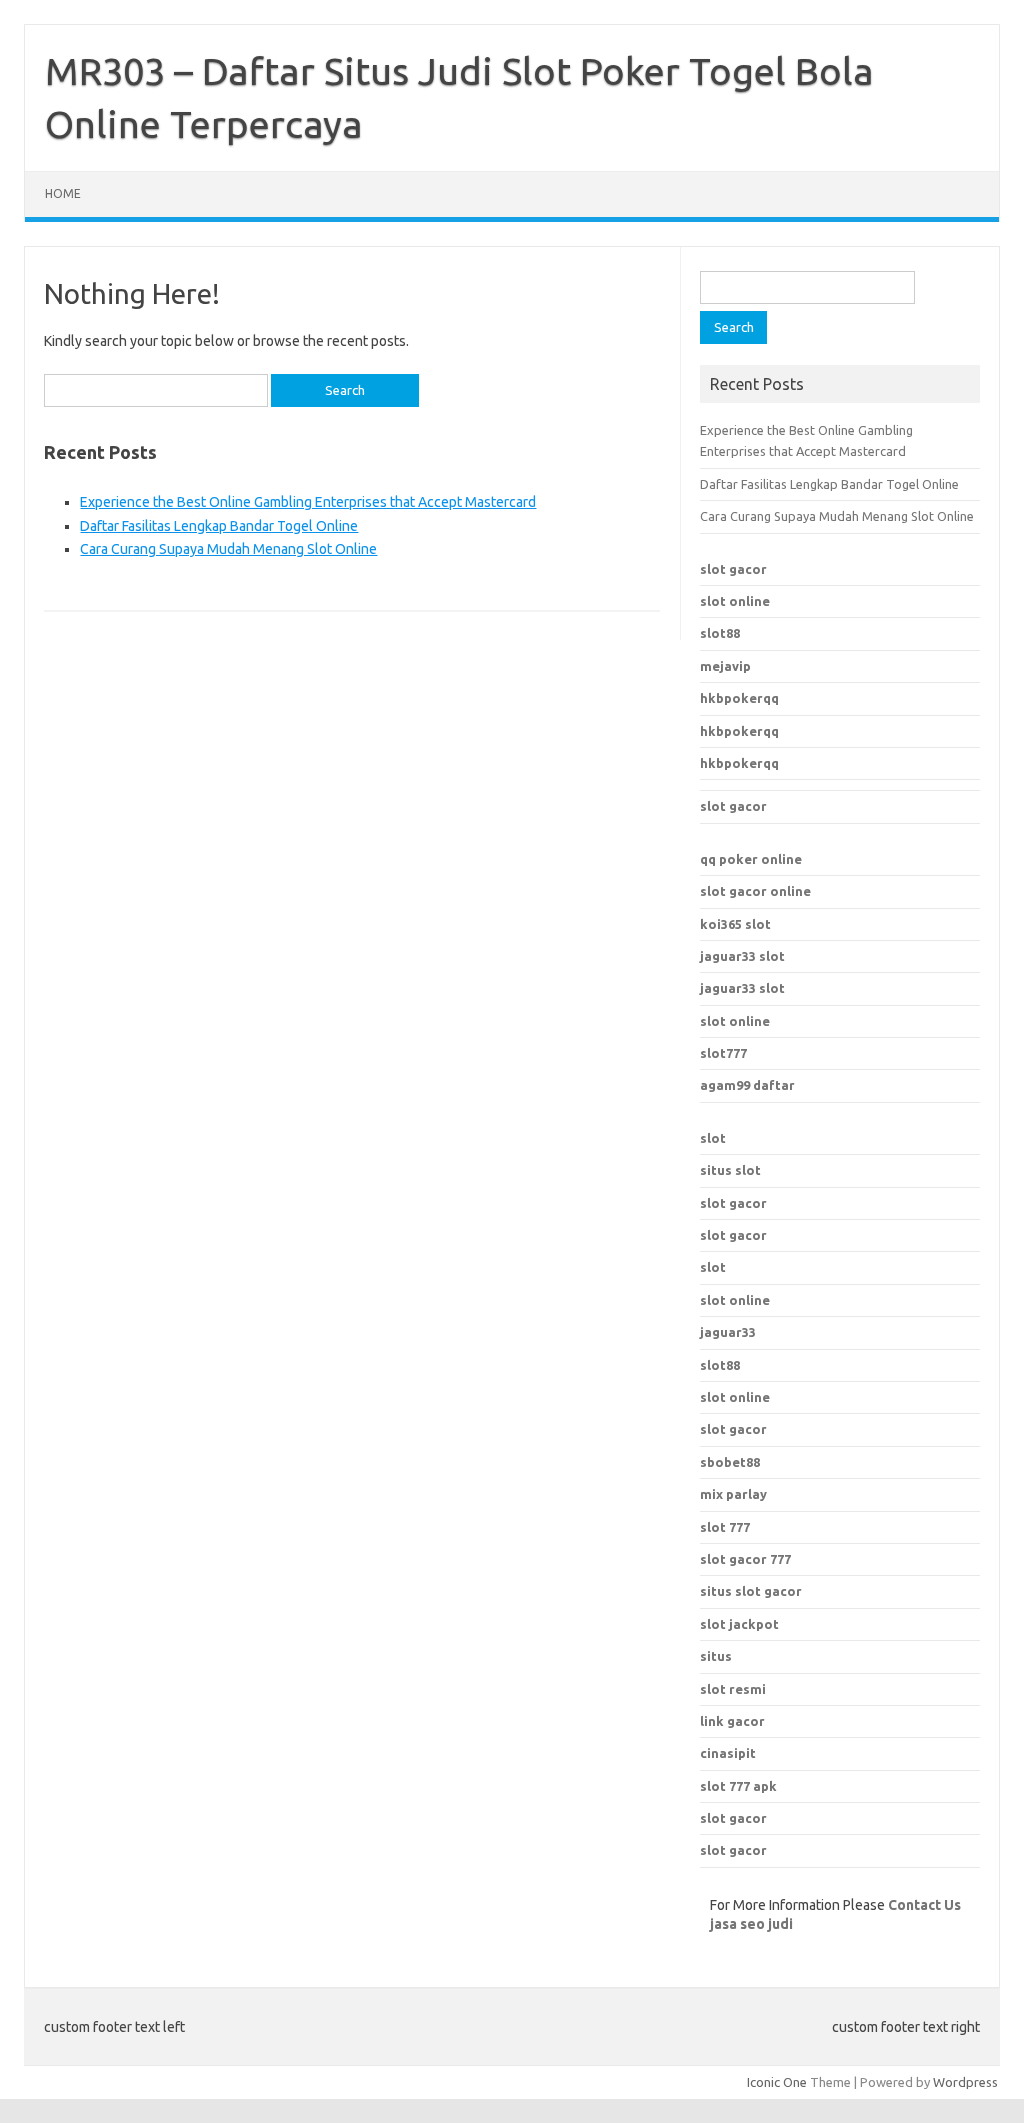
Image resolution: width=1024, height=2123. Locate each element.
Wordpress (965, 2082)
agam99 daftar (747, 1085)
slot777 (723, 1053)
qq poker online (751, 859)
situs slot (730, 1170)
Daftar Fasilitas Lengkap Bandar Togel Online (219, 526)
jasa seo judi (751, 1924)
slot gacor (733, 569)
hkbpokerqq (739, 698)
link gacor (732, 1721)
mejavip (725, 666)
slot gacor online (755, 891)
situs (716, 1656)
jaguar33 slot (742, 956)
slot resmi (733, 1689)
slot (713, 1138)
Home (63, 193)
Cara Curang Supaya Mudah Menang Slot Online (228, 549)
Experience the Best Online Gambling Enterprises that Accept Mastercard (308, 502)
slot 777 (725, 1527)
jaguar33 (728, 1332)
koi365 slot (735, 924)
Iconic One (777, 2082)
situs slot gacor (751, 1591)
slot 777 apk (738, 1786)
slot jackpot (739, 1624)
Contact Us (924, 1905)
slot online (735, 601)
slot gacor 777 (745, 1559)
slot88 (720, 633)
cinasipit (728, 1753)
